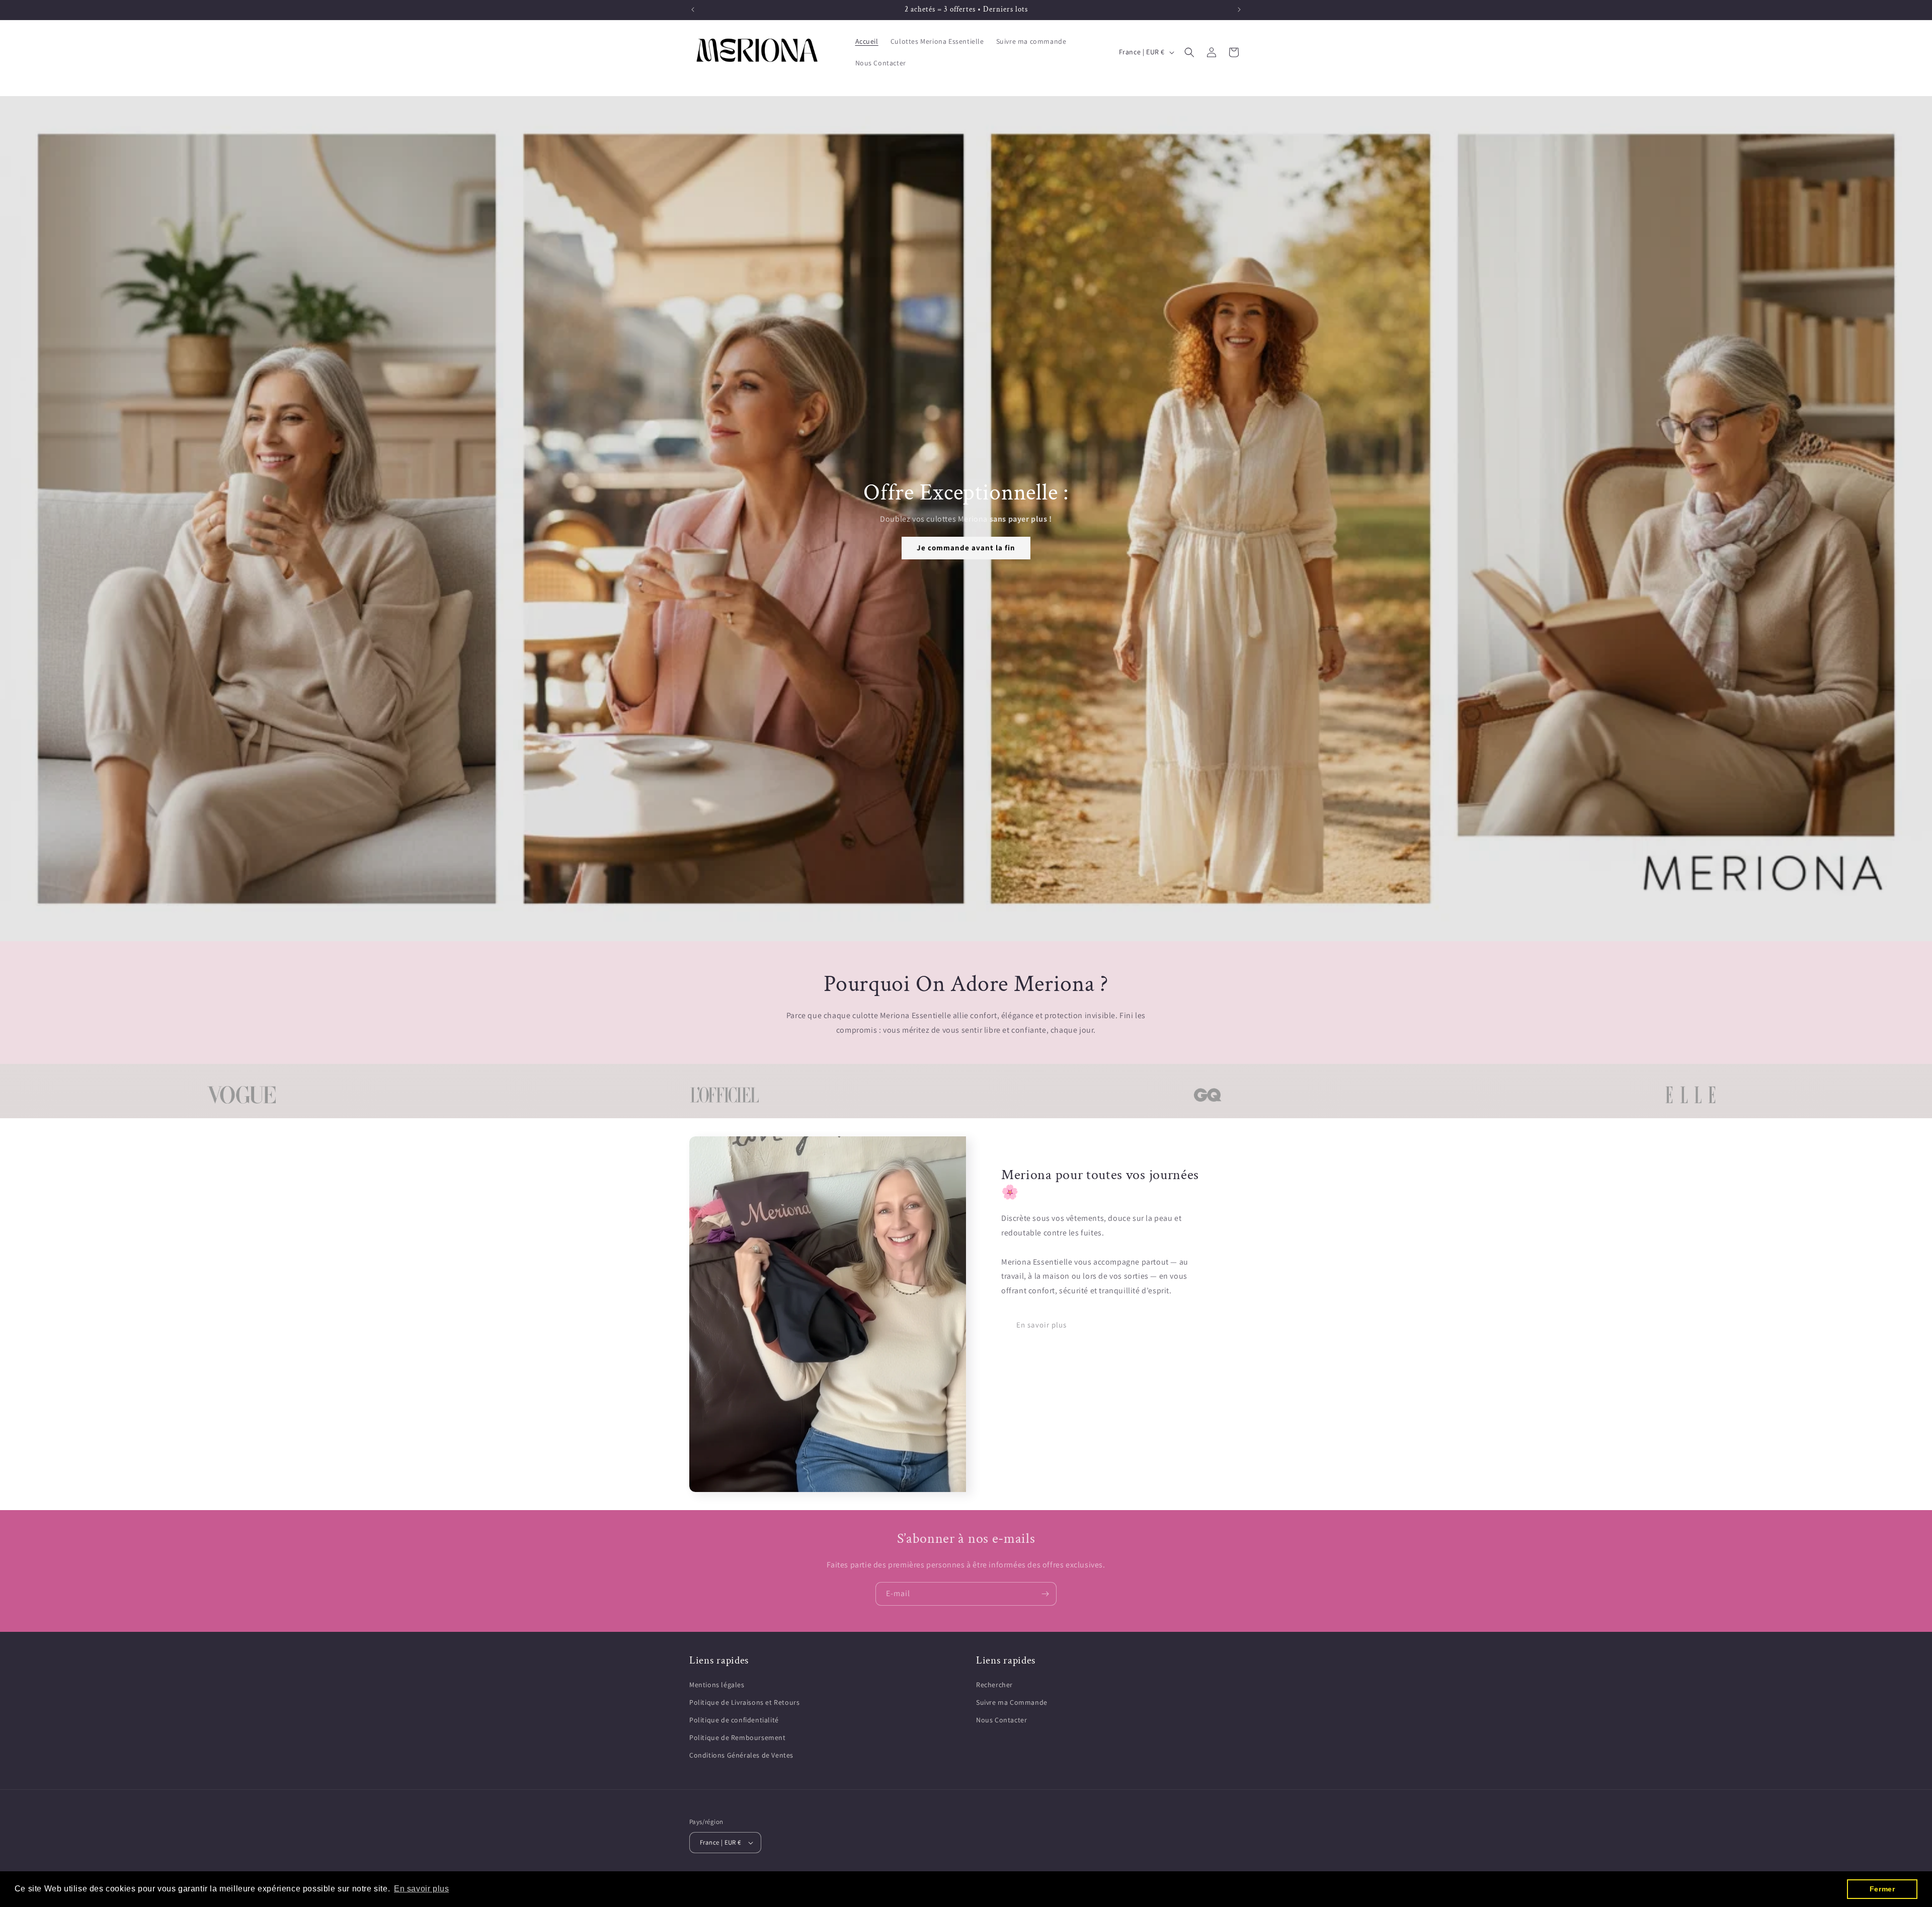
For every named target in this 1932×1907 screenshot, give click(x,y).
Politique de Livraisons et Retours (744, 1702)
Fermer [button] (1882, 1889)
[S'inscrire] (1045, 1594)
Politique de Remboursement (738, 1737)
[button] (1189, 52)
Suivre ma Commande (1012, 1702)
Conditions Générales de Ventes (741, 1755)
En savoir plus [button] (421, 1889)
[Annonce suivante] (1239, 10)
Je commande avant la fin (966, 548)
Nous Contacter (1001, 1720)
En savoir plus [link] (1041, 1325)
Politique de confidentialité (734, 1720)
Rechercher (994, 1685)
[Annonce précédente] (693, 10)
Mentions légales (717, 1685)
